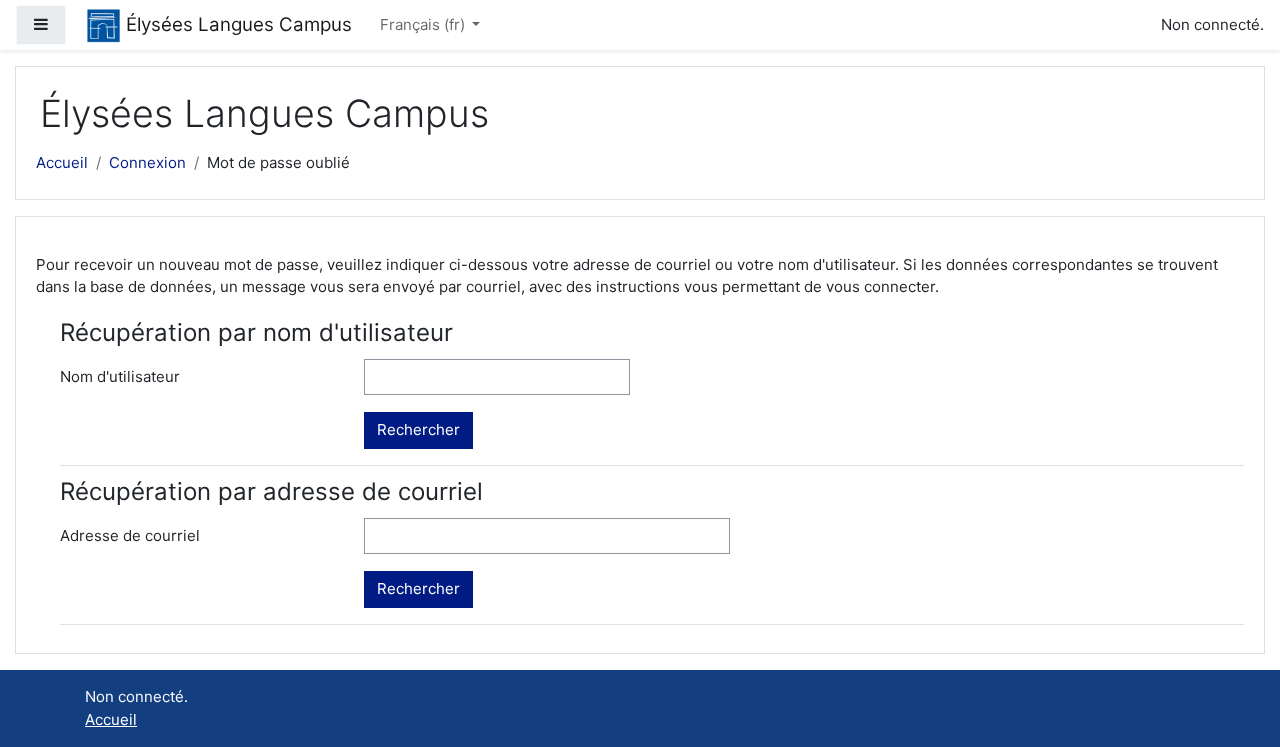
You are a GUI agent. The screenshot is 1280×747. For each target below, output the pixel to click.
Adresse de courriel (130, 535)
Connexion (147, 162)
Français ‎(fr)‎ (424, 24)
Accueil (62, 162)
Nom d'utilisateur (120, 376)
